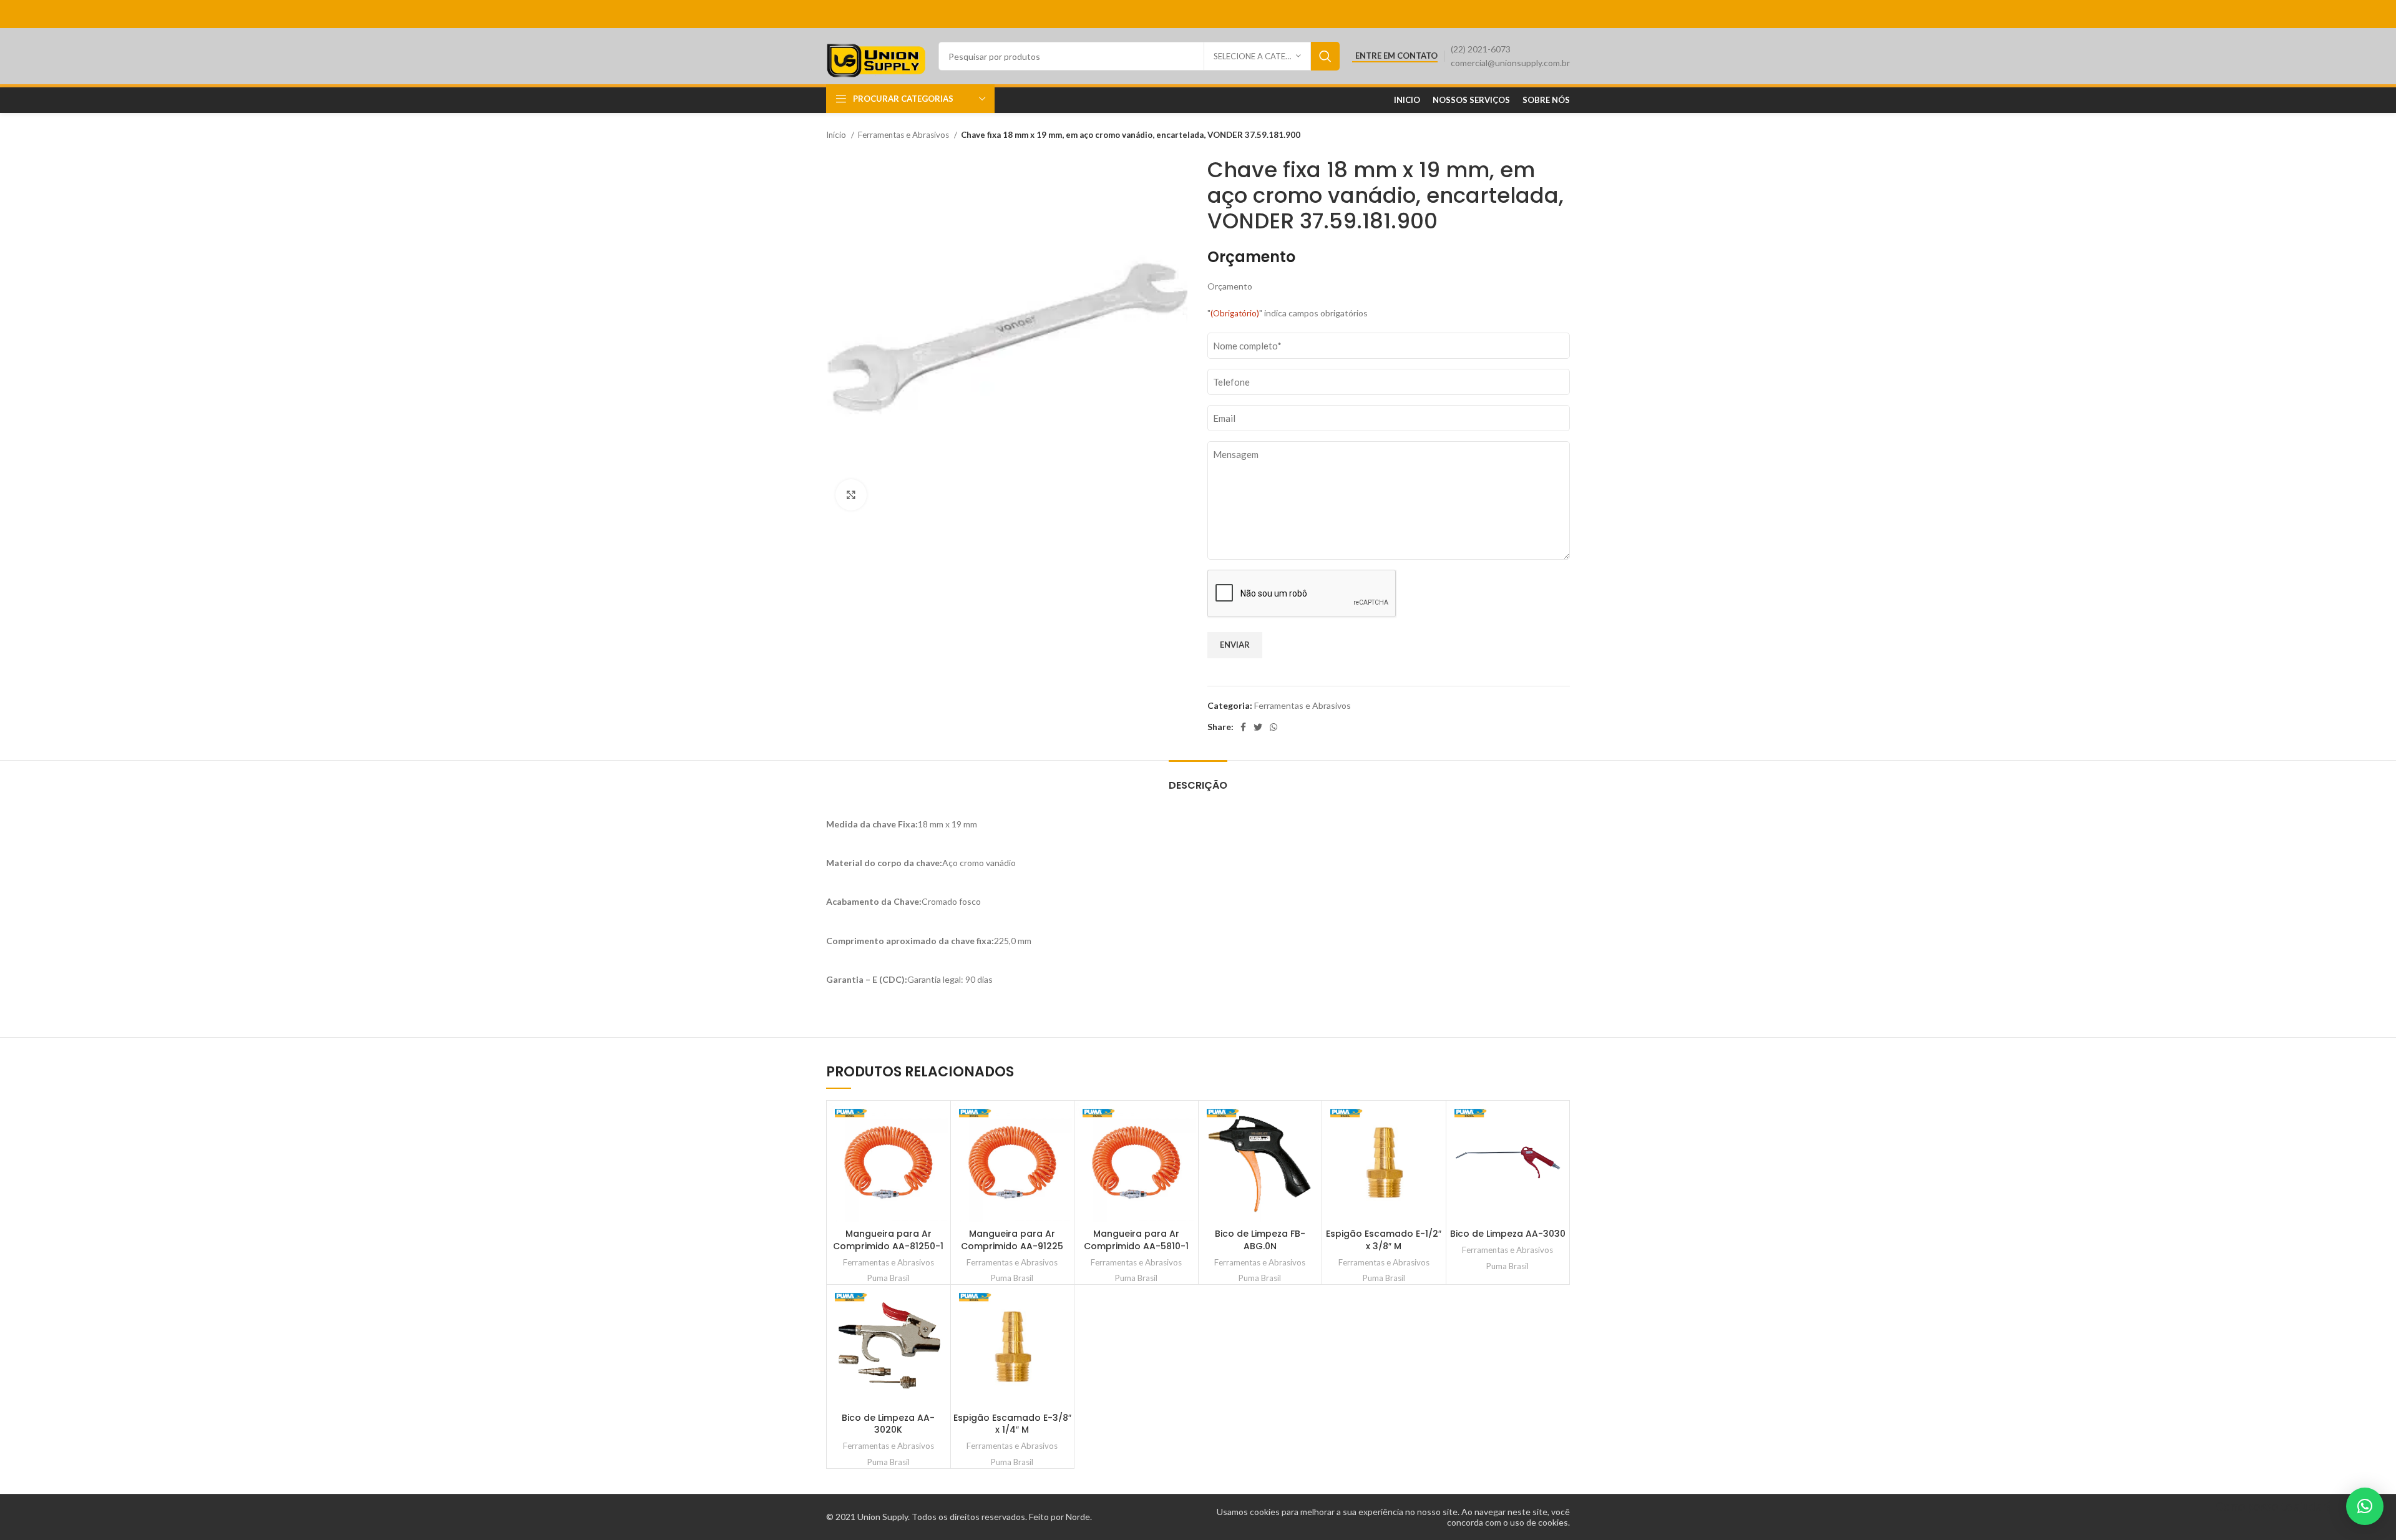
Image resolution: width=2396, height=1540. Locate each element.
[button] (2365, 1506)
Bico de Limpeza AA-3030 (1508, 1234)
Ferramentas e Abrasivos (904, 135)
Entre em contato (1396, 56)
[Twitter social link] (1258, 727)
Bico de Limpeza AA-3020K (888, 1424)
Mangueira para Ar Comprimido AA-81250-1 (888, 1240)
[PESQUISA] (1325, 56)
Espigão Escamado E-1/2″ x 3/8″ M (1384, 1240)
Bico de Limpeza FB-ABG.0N (1260, 1240)
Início (837, 135)
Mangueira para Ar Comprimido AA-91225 (1012, 1240)
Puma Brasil (889, 1278)
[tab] (1198, 779)
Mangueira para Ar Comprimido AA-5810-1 (1136, 1240)
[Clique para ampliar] (851, 495)
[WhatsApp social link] (1273, 727)
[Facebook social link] (1243, 727)
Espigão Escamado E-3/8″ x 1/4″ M (1012, 1424)
